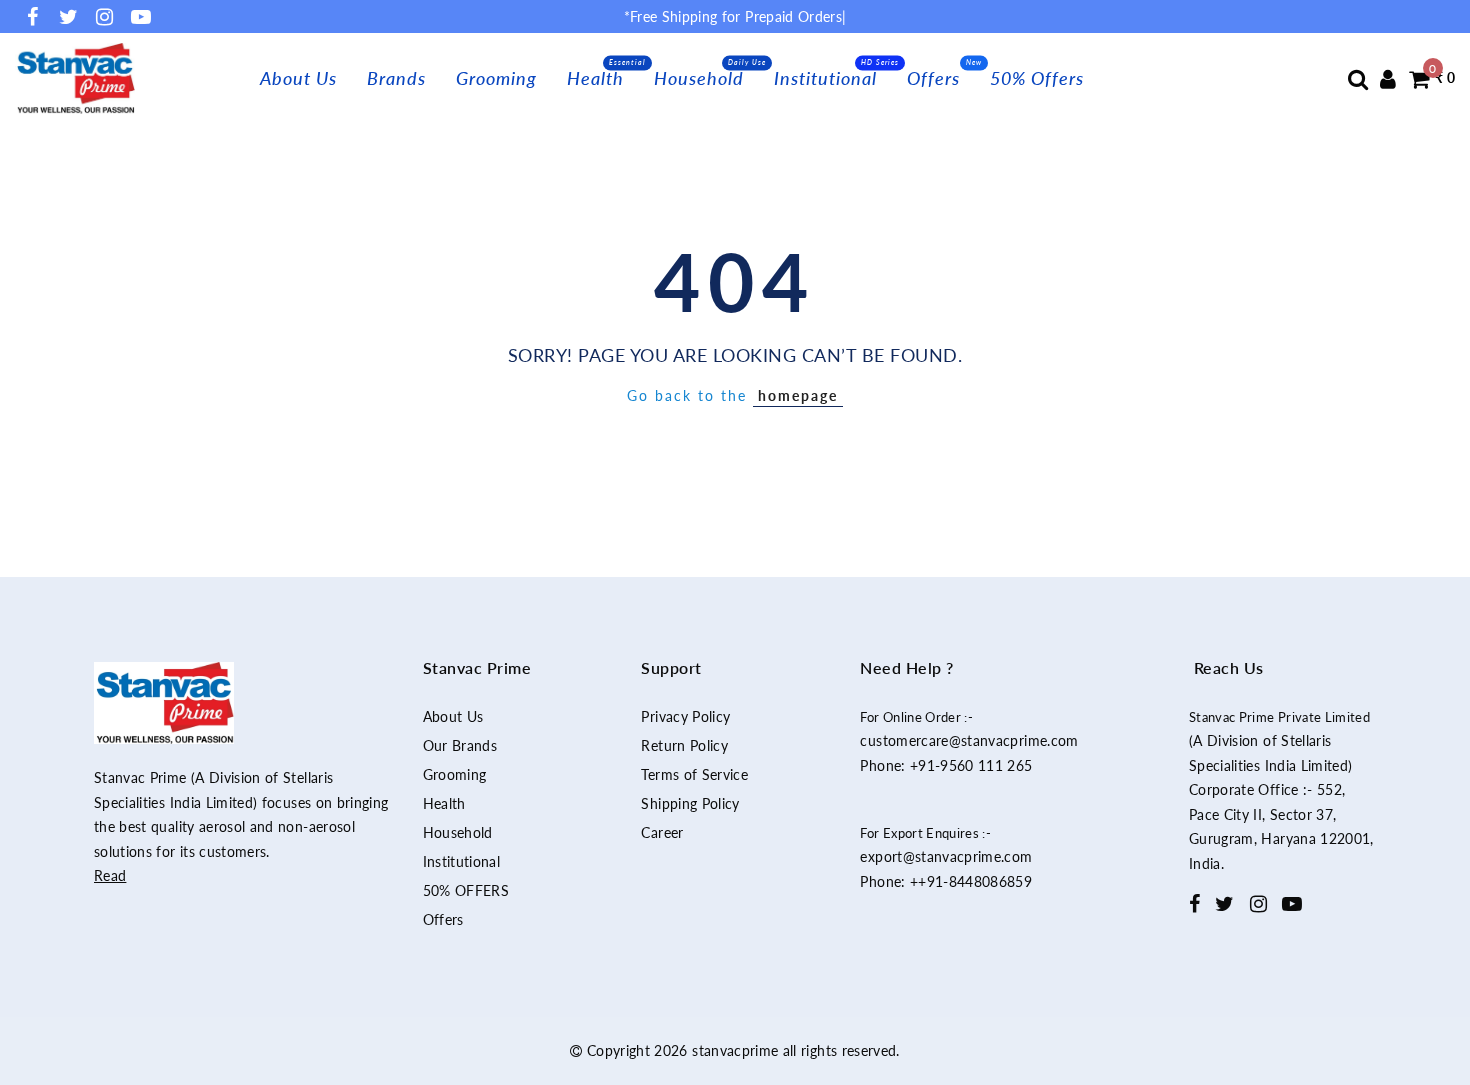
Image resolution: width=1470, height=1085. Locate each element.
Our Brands (460, 745)
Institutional (825, 78)
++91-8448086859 (971, 881)
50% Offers (1037, 78)
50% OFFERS (466, 890)
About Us (298, 78)
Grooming (496, 78)
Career (662, 832)
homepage (798, 395)
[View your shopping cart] (1419, 78)
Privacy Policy (685, 716)
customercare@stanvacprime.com (969, 740)
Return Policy (684, 745)
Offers (933, 78)
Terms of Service (694, 774)
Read (110, 875)
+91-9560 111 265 (971, 765)
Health (595, 78)
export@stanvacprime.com (946, 856)
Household (699, 78)
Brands (396, 78)
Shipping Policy (690, 803)
